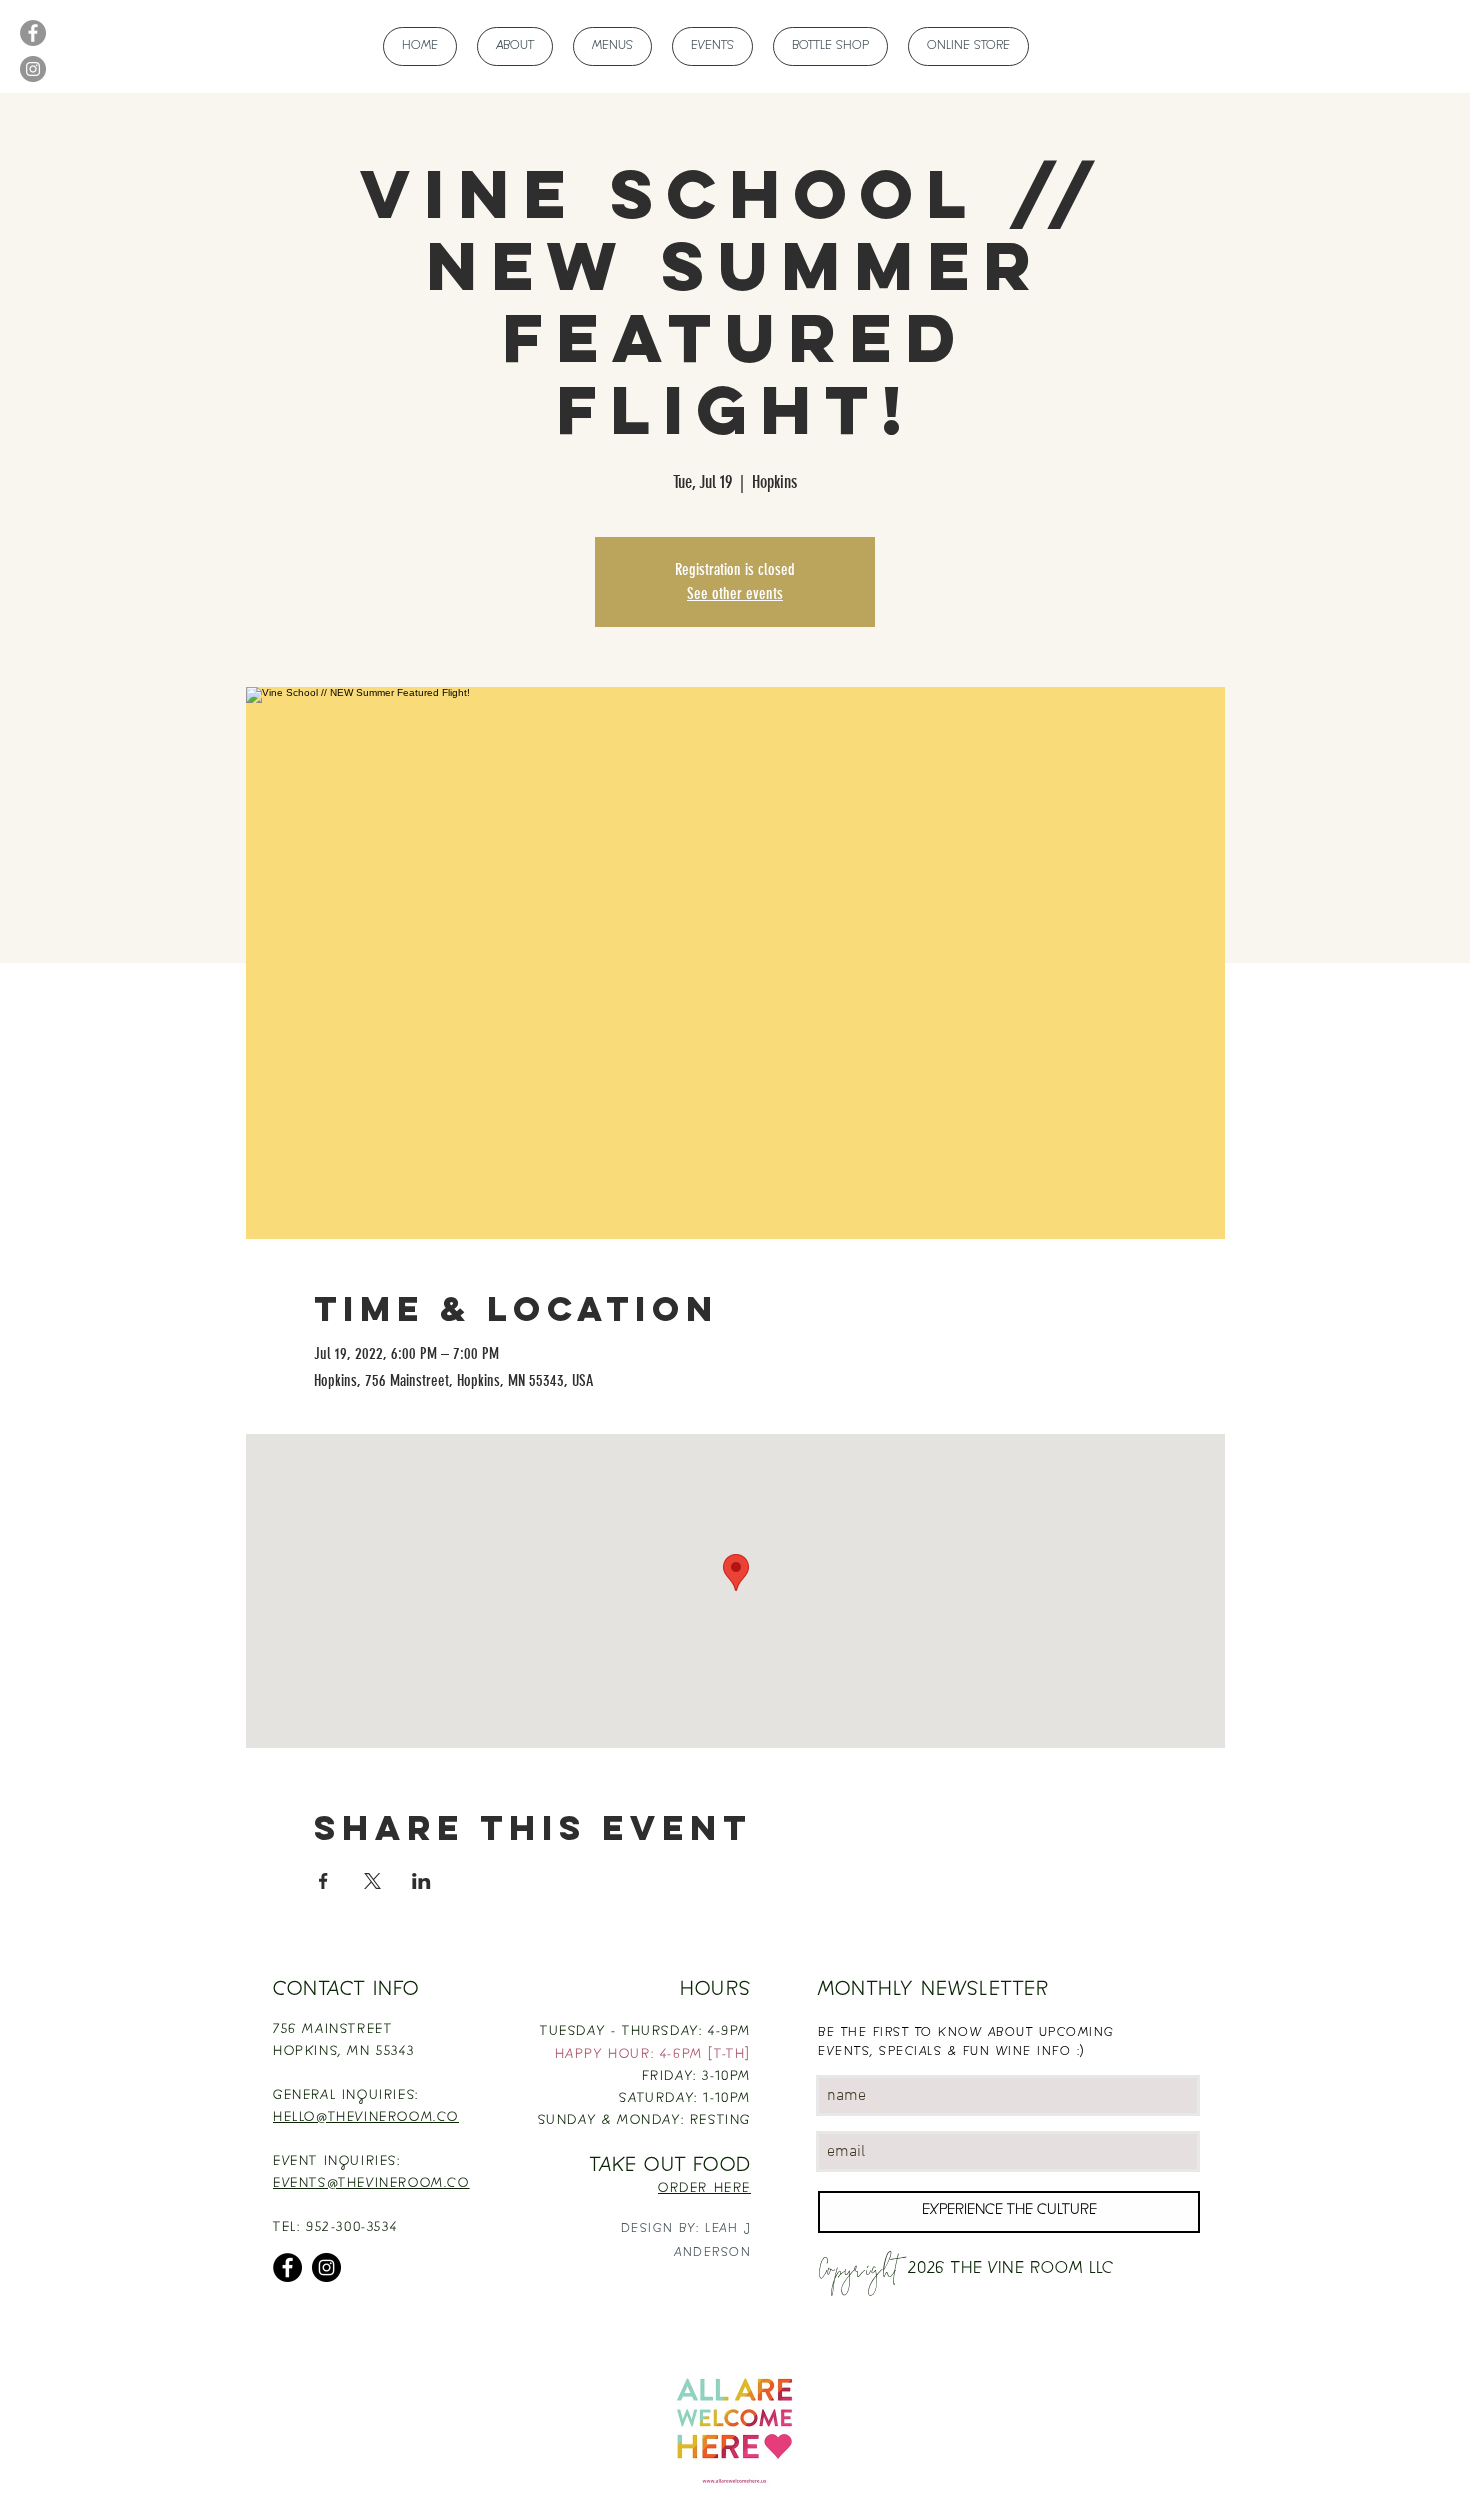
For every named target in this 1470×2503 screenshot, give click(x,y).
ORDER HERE (704, 2189)
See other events (735, 593)
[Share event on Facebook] (323, 1881)
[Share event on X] (372, 1881)
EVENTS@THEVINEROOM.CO (371, 2184)
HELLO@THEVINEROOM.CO (366, 2118)
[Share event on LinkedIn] (421, 1881)
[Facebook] (33, 33)
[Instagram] (33, 69)
